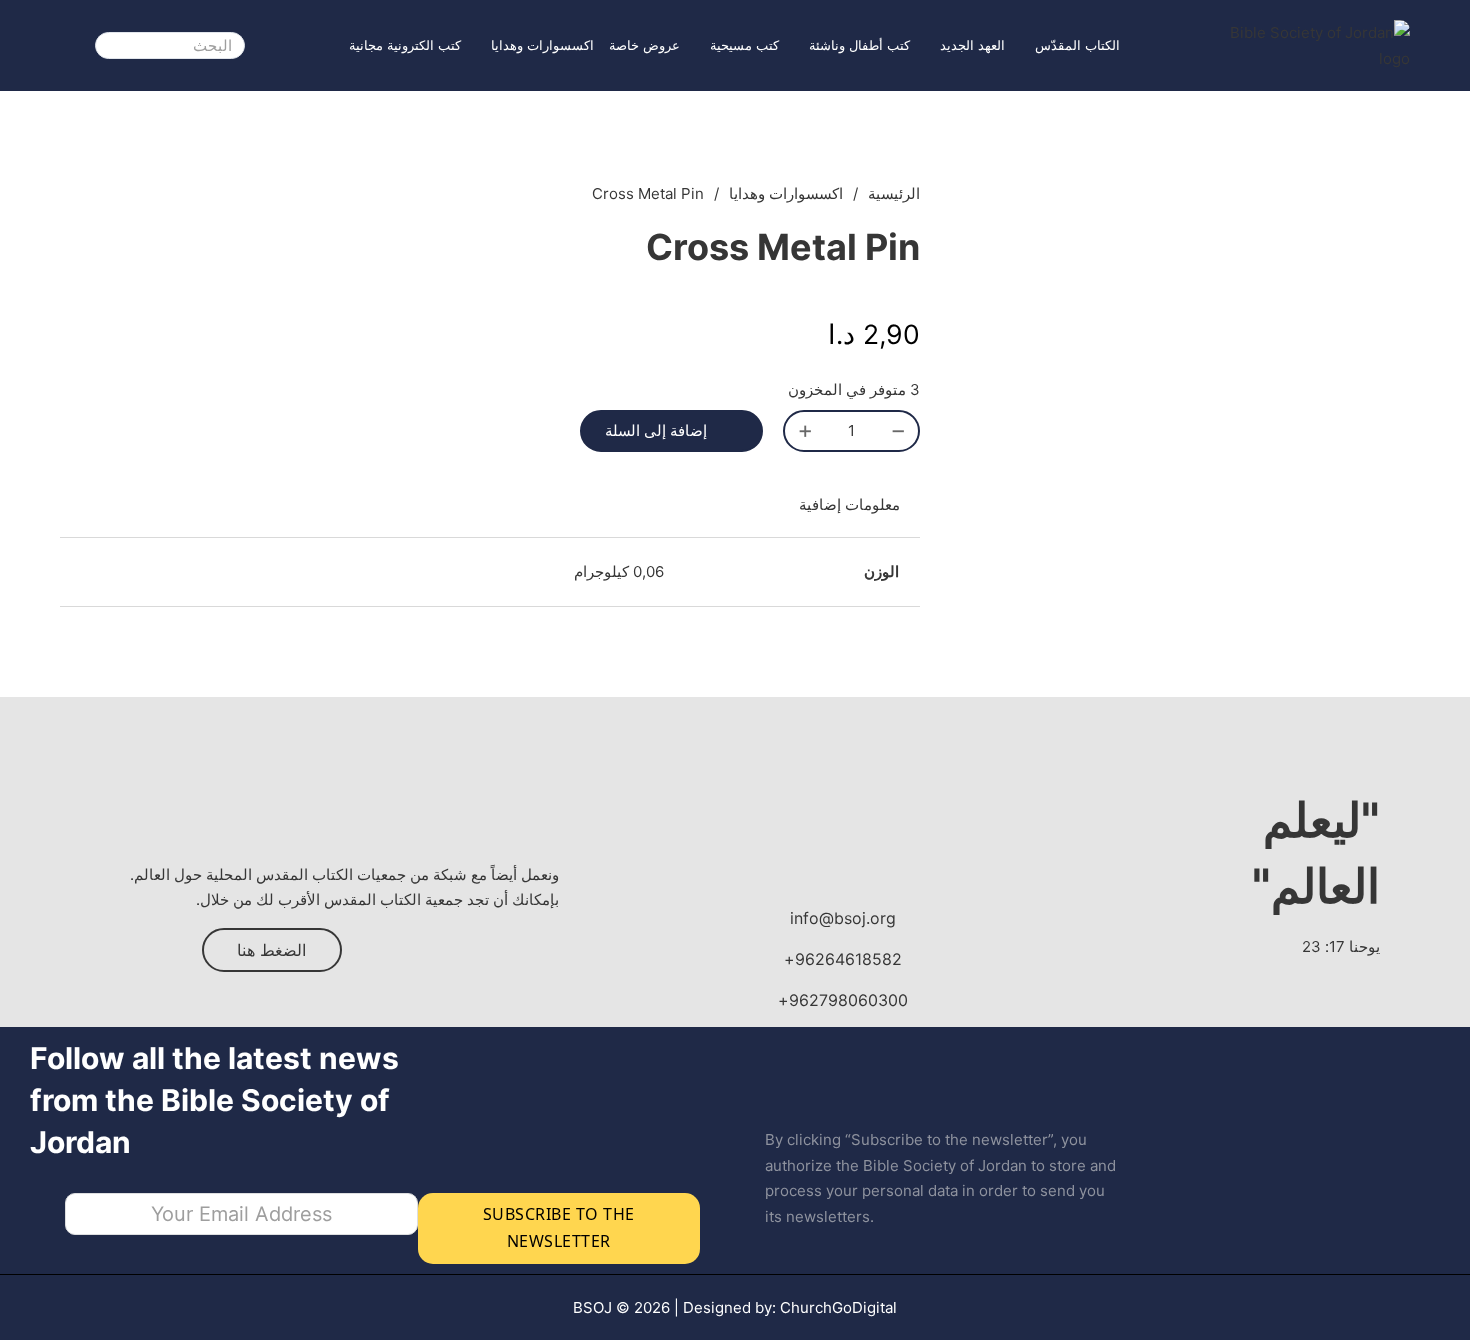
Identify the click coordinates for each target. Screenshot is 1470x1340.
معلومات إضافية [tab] (849, 504)
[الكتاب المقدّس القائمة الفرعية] (1025, 45)
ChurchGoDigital (838, 1307)
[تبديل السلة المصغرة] (70, 45)
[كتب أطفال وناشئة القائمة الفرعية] (799, 45)
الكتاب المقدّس (1077, 45)
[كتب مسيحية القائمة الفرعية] (700, 45)
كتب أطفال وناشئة (859, 45)
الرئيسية (894, 193)
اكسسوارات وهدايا (542, 45)
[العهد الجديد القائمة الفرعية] (930, 45)
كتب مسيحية (744, 45)
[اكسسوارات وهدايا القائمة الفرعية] (481, 45)
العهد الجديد (972, 45)
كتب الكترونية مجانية (405, 45)
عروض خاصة (644, 45)
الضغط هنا (271, 950)
